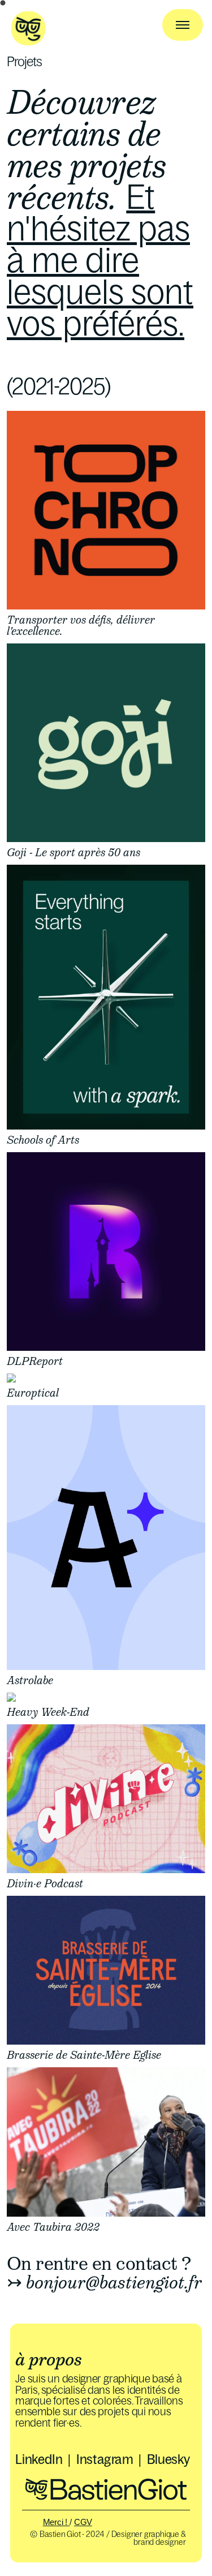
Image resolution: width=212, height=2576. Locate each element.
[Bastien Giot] (28, 41)
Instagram (105, 2459)
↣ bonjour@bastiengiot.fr (104, 2282)
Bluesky (169, 2459)
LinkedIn (39, 2459)
